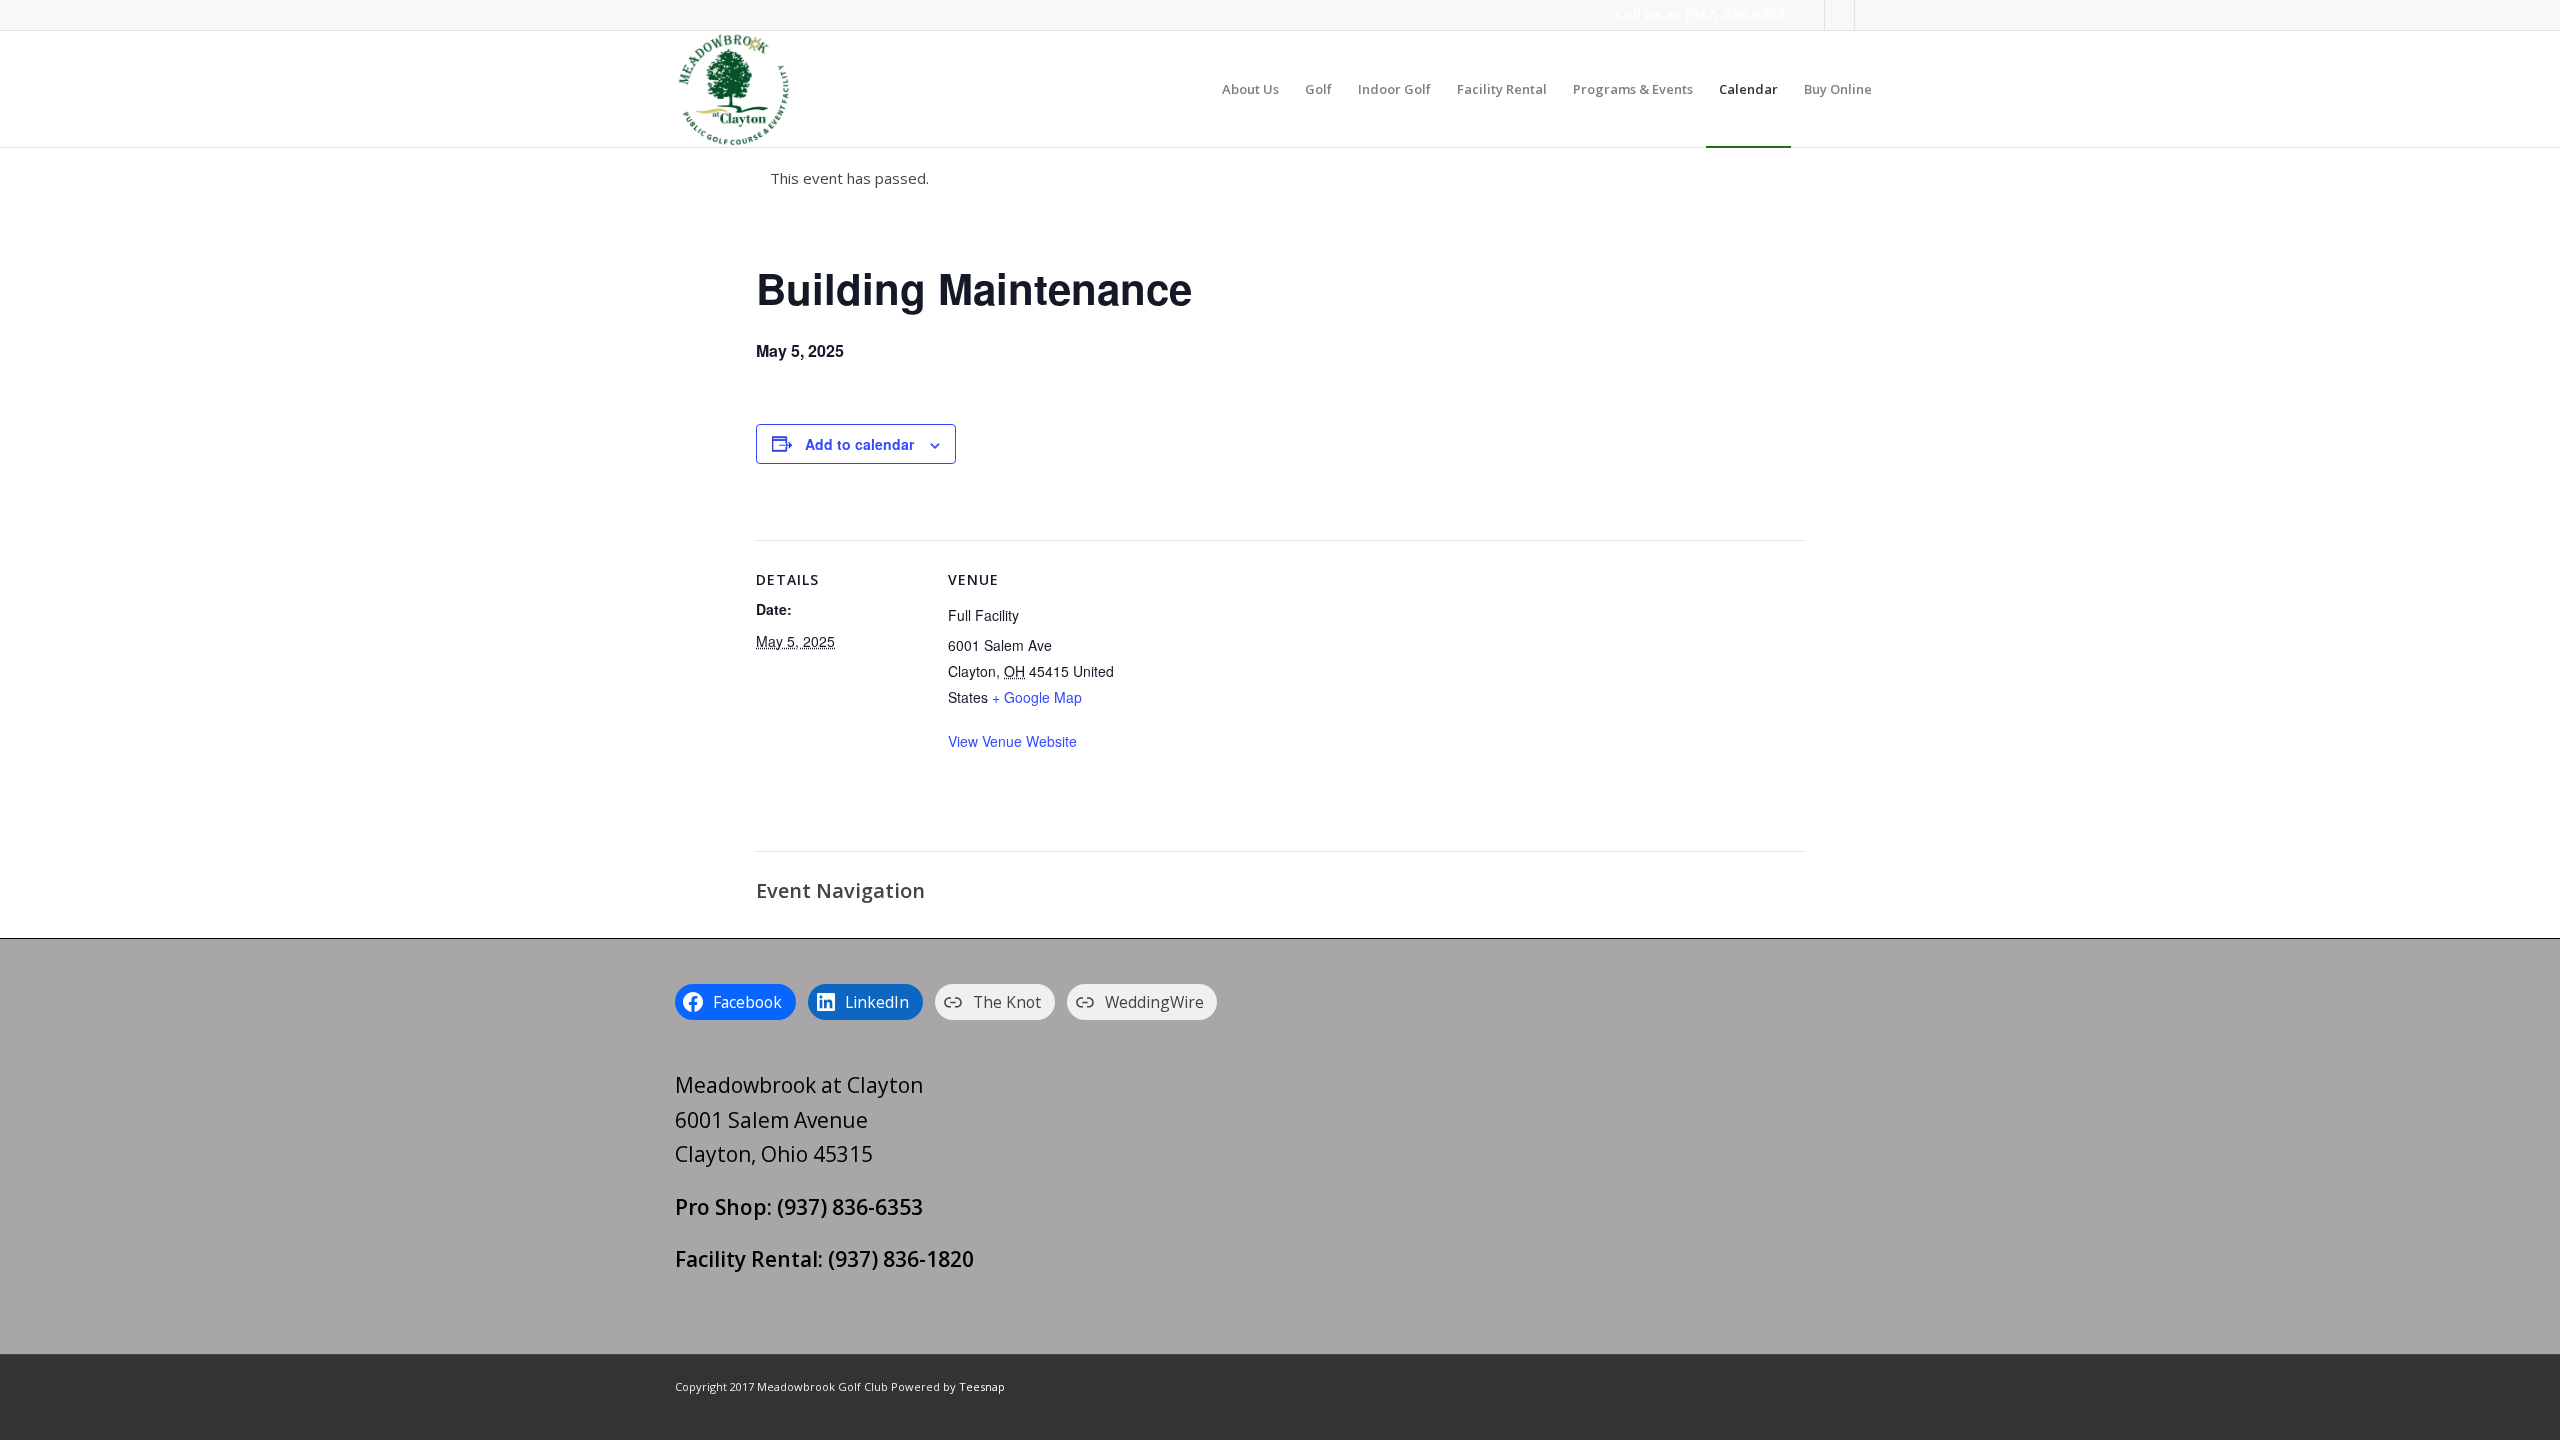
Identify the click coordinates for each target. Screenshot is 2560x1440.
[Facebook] (1809, 15)
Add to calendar (859, 444)
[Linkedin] (1839, 15)
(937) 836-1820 (901, 1259)
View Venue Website (1012, 741)
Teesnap (982, 1386)
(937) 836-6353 (1734, 14)
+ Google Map (1037, 697)
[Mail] (1870, 15)
